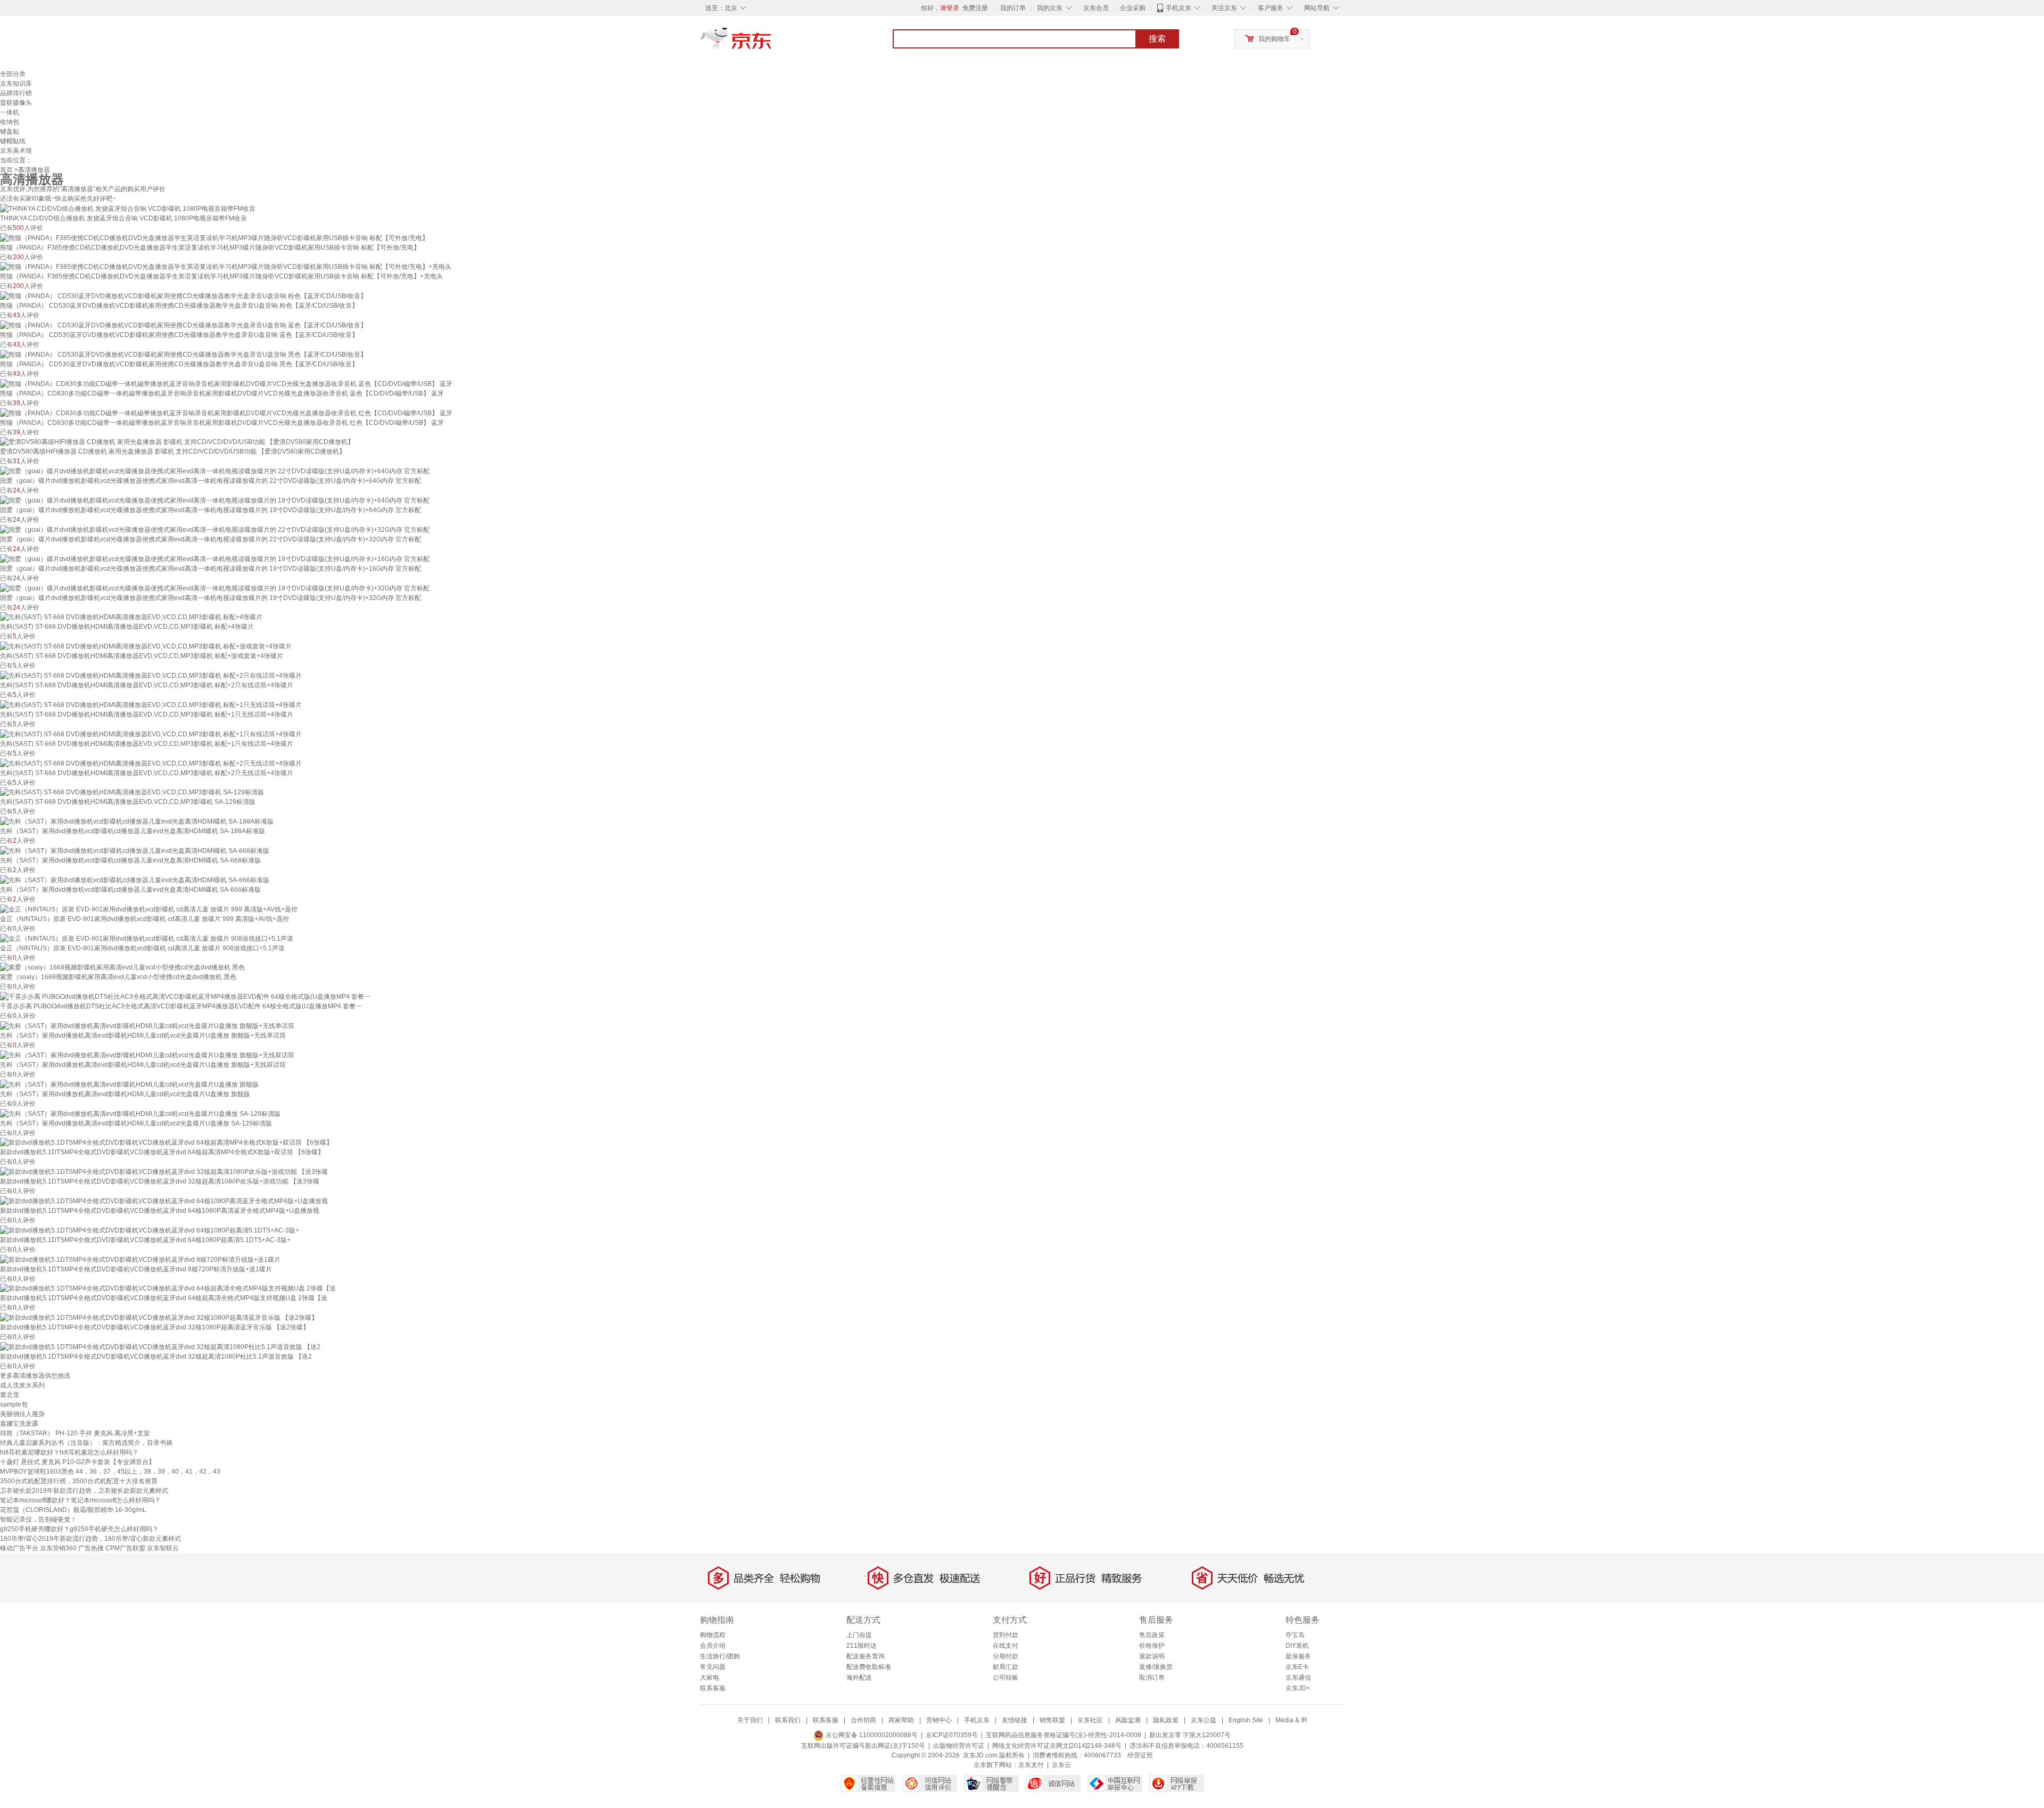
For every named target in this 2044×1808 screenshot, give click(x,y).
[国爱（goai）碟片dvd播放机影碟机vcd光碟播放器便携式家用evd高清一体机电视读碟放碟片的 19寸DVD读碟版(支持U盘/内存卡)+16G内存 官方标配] (215, 558)
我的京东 (1050, 8)
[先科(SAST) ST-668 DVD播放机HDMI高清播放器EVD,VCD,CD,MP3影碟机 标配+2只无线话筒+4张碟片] (151, 763)
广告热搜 (91, 1548)
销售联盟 (1052, 1720)
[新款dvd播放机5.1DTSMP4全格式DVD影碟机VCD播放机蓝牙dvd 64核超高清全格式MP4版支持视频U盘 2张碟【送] (168, 1288)
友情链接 (1015, 1720)
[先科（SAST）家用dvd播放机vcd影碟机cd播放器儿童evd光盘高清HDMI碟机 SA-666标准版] (135, 880)
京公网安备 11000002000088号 (871, 1735)
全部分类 (13, 74)
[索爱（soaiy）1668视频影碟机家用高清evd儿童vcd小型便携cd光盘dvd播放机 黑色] (122, 967)
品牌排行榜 (16, 93)
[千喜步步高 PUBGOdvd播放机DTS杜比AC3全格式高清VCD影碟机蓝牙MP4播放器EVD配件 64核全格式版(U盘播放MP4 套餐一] (185, 996)
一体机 (10, 112)
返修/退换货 (1156, 1667)
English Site (1246, 1720)
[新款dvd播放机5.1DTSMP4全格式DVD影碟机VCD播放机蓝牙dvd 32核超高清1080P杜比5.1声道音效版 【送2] (160, 1346)
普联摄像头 (16, 103)
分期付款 (1005, 1656)
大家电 (710, 1678)
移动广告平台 (19, 1548)
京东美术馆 (16, 151)
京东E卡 (1297, 1667)
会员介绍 (713, 1646)
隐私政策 (1166, 1720)
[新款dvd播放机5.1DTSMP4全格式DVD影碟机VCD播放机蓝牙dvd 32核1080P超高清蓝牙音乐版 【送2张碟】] (159, 1317)
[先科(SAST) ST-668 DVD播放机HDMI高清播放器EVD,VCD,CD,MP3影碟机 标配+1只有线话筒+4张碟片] (151, 734)
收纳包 (10, 122)
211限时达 (862, 1646)
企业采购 (1133, 8)
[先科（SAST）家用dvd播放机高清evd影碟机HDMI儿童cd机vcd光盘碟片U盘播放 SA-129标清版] (140, 1113)
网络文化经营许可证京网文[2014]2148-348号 (1057, 1746)
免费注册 (975, 8)
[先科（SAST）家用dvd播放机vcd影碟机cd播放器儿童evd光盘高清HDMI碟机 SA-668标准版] (135, 850)
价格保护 (1152, 1646)
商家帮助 (901, 1720)
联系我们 (788, 1720)
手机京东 (1178, 8)
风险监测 (1128, 1720)
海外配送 (859, 1678)
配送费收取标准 (869, 1667)
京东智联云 (163, 1548)
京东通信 (1298, 1678)
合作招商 (863, 1720)
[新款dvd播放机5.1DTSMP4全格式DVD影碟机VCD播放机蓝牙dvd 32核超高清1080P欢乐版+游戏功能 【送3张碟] (164, 1171)
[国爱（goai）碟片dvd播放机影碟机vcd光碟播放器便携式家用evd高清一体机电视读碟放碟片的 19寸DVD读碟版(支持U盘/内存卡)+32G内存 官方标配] (215, 588)
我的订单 (1013, 8)
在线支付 (1005, 1646)
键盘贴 (10, 132)
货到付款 (1005, 1635)
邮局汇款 (1005, 1667)
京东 (772, 43)
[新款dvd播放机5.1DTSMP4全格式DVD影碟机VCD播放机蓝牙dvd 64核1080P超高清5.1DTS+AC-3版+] (150, 1230)
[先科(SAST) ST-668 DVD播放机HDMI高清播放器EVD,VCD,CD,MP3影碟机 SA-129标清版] (132, 792)
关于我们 (750, 1720)
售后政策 (1152, 1635)
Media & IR (1291, 1720)
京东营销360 (58, 1548)
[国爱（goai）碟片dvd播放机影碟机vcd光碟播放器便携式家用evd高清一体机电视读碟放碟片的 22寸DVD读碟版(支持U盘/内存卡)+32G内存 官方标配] (215, 529)
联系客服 (713, 1688)
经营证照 (1140, 1755)
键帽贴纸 (13, 141)
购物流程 (713, 1635)
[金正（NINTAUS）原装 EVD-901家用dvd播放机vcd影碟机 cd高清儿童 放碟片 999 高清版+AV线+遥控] (149, 909)
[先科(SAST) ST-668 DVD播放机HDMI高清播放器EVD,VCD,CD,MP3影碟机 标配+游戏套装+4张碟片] (146, 646)
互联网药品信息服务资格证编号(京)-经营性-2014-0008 (1064, 1735)
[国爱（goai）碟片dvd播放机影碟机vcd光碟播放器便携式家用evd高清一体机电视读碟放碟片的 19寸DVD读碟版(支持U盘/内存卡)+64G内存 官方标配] (215, 500)
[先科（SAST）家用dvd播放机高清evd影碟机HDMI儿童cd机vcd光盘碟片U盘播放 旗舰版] (129, 1084)
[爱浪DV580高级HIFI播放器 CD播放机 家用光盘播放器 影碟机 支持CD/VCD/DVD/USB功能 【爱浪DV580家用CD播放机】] (177, 442)
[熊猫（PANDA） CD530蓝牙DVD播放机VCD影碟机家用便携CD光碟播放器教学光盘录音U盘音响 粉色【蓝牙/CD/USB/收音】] (183, 295)
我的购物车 (1274, 39)
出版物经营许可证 (959, 1746)
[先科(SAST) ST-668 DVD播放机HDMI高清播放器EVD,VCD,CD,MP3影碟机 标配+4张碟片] (131, 617)
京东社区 (1090, 1720)
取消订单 (1152, 1678)
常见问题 (713, 1667)
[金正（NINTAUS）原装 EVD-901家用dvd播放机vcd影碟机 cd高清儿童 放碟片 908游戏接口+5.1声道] (147, 938)
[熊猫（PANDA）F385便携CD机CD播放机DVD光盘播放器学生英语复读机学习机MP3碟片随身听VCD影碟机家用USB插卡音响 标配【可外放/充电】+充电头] (226, 267)
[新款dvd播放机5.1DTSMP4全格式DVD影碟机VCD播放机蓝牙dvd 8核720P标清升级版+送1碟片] (140, 1259)
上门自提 (859, 1635)
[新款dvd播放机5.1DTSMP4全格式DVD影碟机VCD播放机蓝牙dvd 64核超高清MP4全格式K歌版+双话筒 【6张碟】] (166, 1143)
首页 (6, 170)
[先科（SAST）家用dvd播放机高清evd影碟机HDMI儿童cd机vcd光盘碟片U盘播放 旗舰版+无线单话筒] (147, 1025)
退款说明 (1152, 1656)
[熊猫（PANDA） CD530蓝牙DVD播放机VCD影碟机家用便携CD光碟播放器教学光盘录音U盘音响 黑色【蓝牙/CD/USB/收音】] (183, 354)
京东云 (1061, 1765)
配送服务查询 (866, 1656)
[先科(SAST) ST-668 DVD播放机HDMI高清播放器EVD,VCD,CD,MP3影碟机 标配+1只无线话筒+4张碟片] (151, 704)
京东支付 (1031, 1765)
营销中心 (939, 1720)
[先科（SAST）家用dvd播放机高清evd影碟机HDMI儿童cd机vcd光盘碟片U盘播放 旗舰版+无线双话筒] (147, 1055)
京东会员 (1096, 8)
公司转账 (1005, 1678)
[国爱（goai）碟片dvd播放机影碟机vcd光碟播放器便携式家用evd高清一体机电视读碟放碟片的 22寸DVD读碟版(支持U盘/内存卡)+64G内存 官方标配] (215, 471)
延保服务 (1298, 1656)
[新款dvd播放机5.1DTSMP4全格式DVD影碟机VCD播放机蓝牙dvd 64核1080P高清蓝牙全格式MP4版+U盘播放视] (164, 1201)
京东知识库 (16, 84)
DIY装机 (1297, 1646)
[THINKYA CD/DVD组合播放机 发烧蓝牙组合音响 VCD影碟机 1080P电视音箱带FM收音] (128, 208)
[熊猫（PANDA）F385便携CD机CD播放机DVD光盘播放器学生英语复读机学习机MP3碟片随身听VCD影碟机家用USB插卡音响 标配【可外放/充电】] (214, 237)
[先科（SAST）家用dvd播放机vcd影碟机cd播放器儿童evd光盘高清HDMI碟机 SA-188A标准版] (137, 821)
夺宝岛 (1295, 1635)
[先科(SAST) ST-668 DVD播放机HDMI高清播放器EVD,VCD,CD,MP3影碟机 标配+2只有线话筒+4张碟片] (151, 675)
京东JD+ (1298, 1688)
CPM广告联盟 (125, 1548)
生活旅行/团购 (720, 1656)
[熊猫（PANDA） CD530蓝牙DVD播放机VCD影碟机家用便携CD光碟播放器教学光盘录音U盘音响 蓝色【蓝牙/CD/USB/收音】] (183, 325)
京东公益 (1204, 1720)
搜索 (1157, 39)
